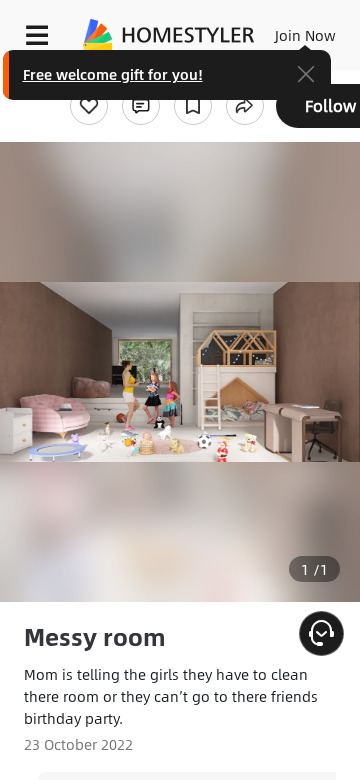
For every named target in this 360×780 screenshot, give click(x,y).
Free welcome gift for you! (113, 74)
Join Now (305, 35)
